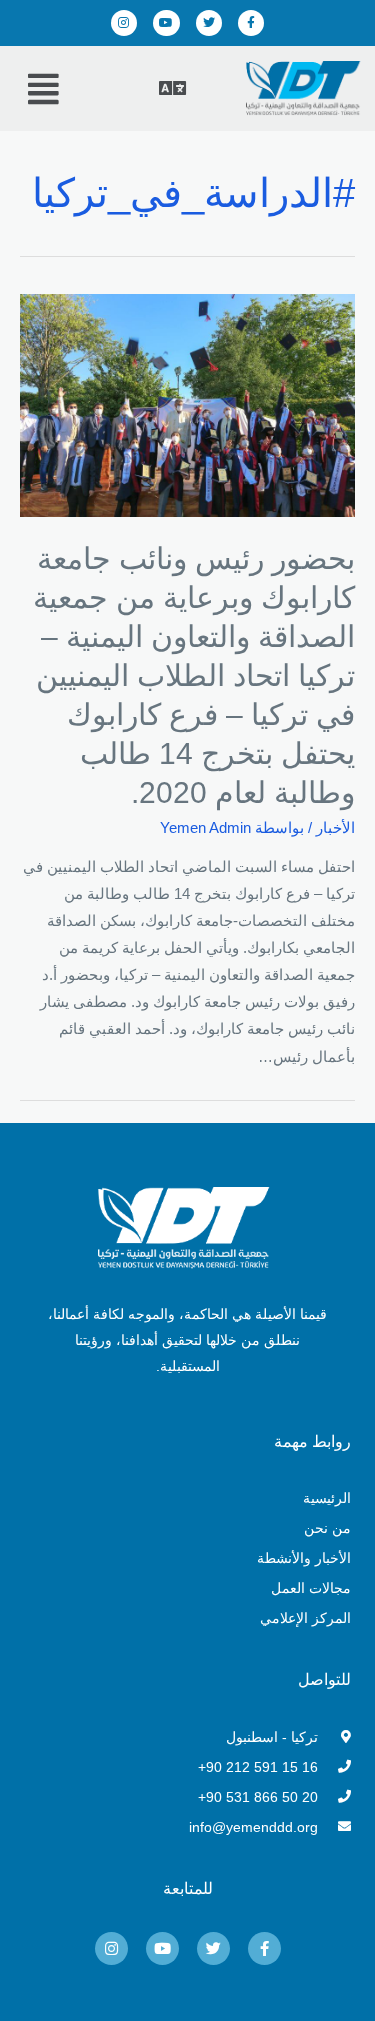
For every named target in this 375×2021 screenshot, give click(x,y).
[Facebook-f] (251, 23)
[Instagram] (124, 23)
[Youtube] (166, 23)
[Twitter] (209, 23)
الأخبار (335, 828)
